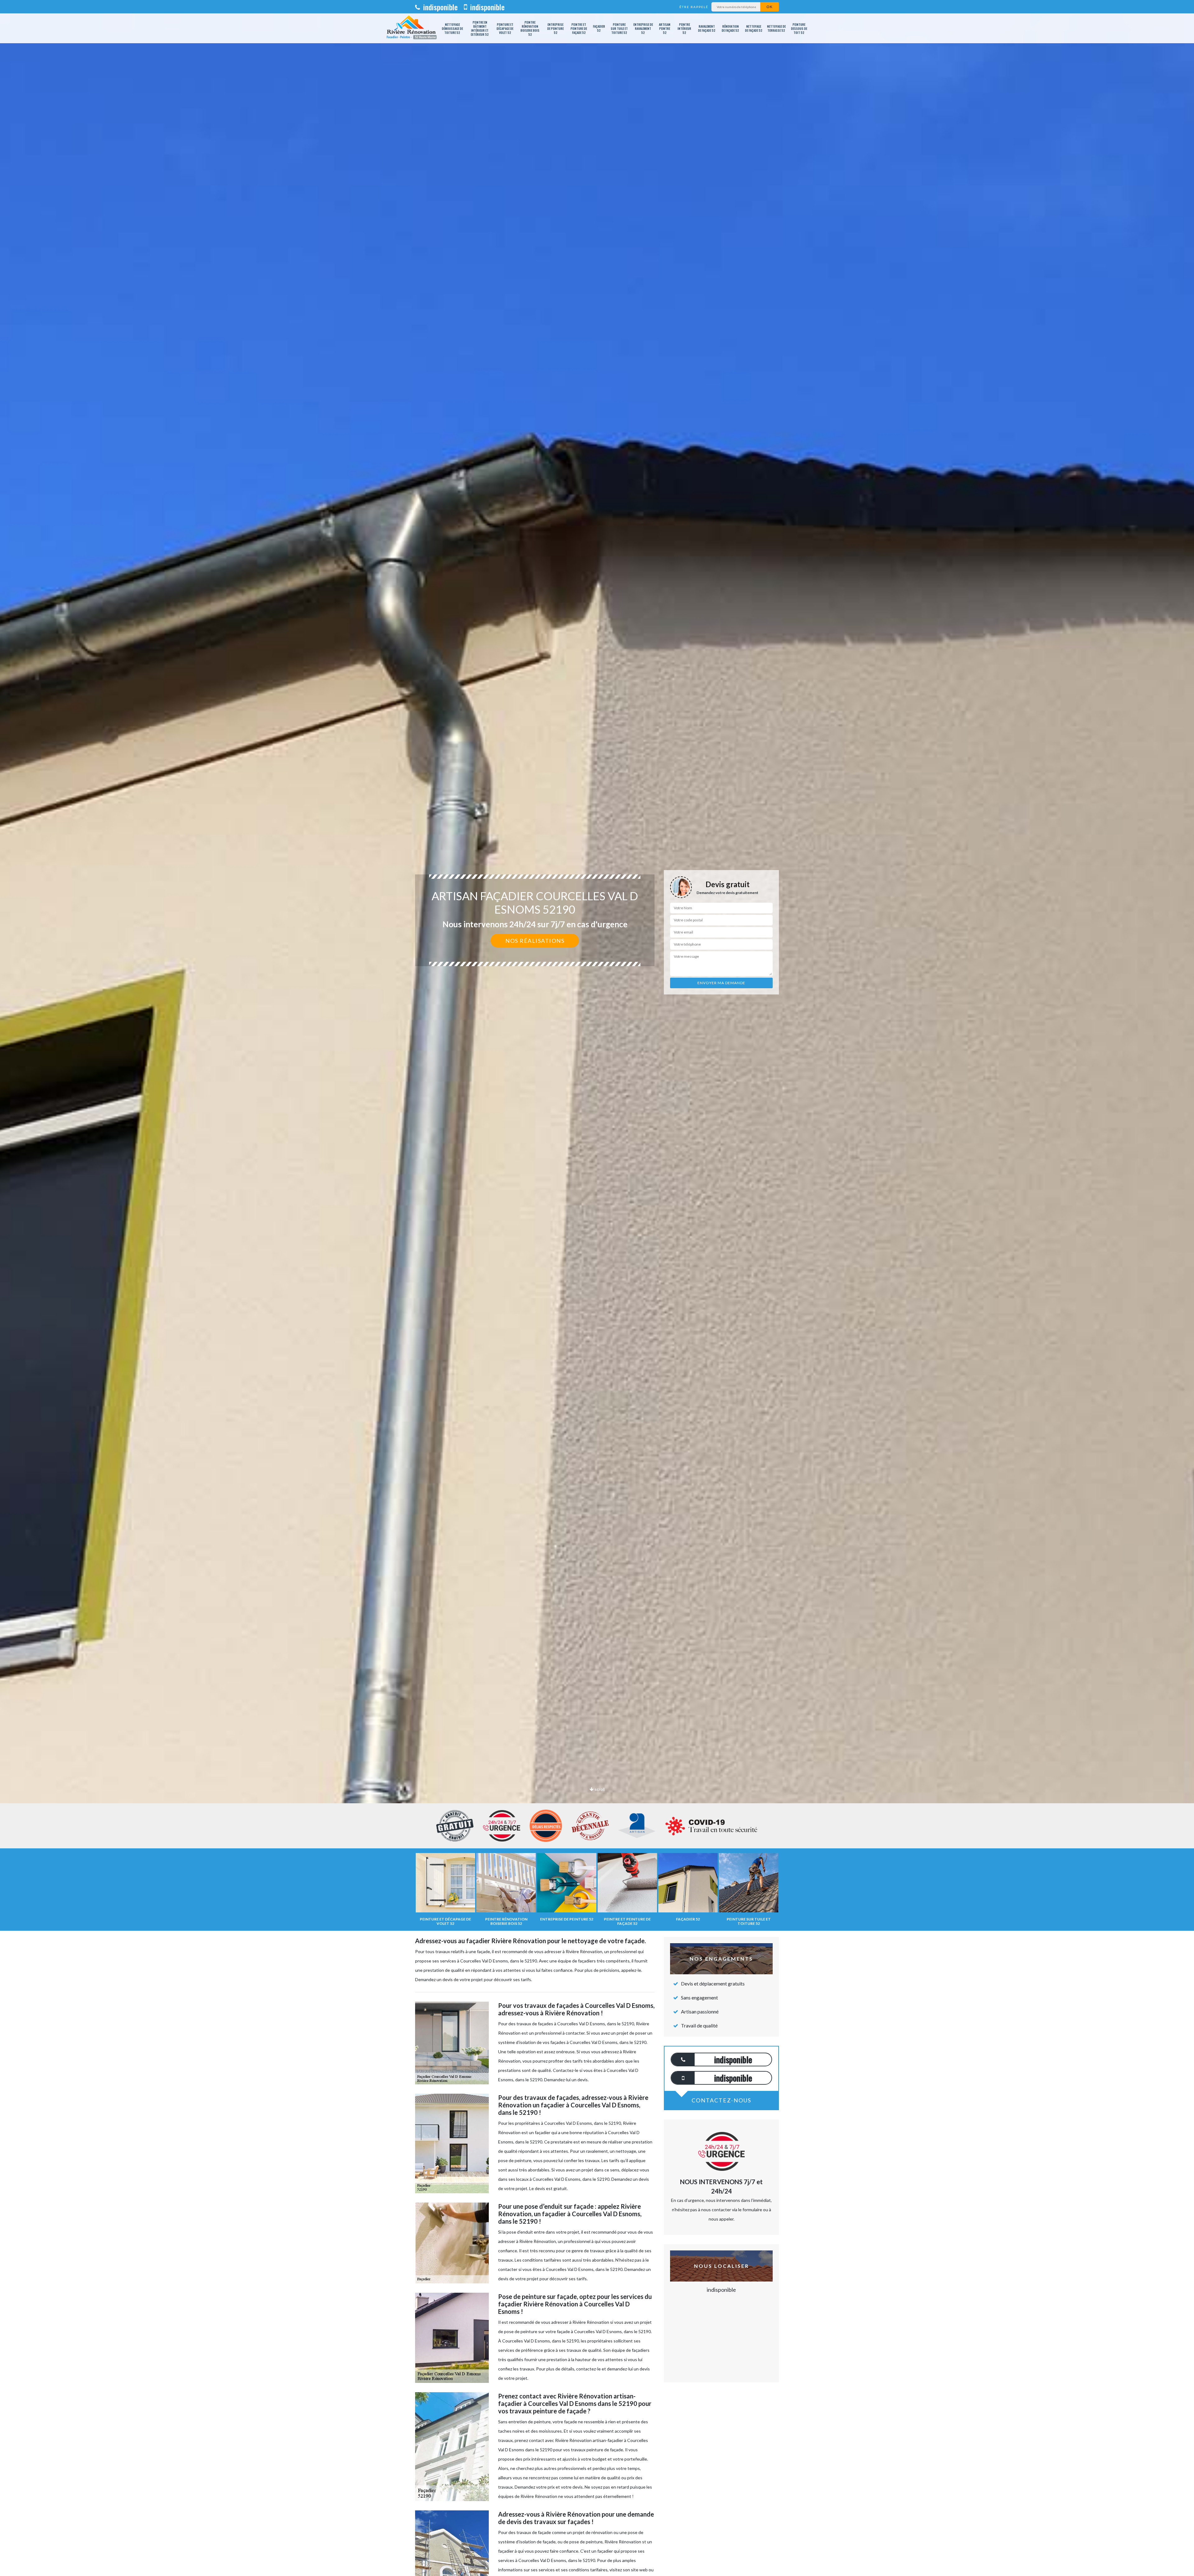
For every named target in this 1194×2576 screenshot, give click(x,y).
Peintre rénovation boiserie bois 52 (530, 28)
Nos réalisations (535, 941)
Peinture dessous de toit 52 (799, 28)
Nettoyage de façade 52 (754, 28)
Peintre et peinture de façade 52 (579, 28)
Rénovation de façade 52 (730, 28)
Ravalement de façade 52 (707, 28)
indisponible (440, 7)
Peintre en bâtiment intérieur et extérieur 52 (480, 28)
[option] (597, 1030)
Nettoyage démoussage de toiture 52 (452, 28)
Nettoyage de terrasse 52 (776, 28)
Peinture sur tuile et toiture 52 (619, 28)
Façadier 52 (599, 28)
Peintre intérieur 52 (684, 28)
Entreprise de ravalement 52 (643, 28)
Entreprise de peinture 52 (555, 28)
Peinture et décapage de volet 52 (505, 28)
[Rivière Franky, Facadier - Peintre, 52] (411, 28)
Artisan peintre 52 (665, 28)
